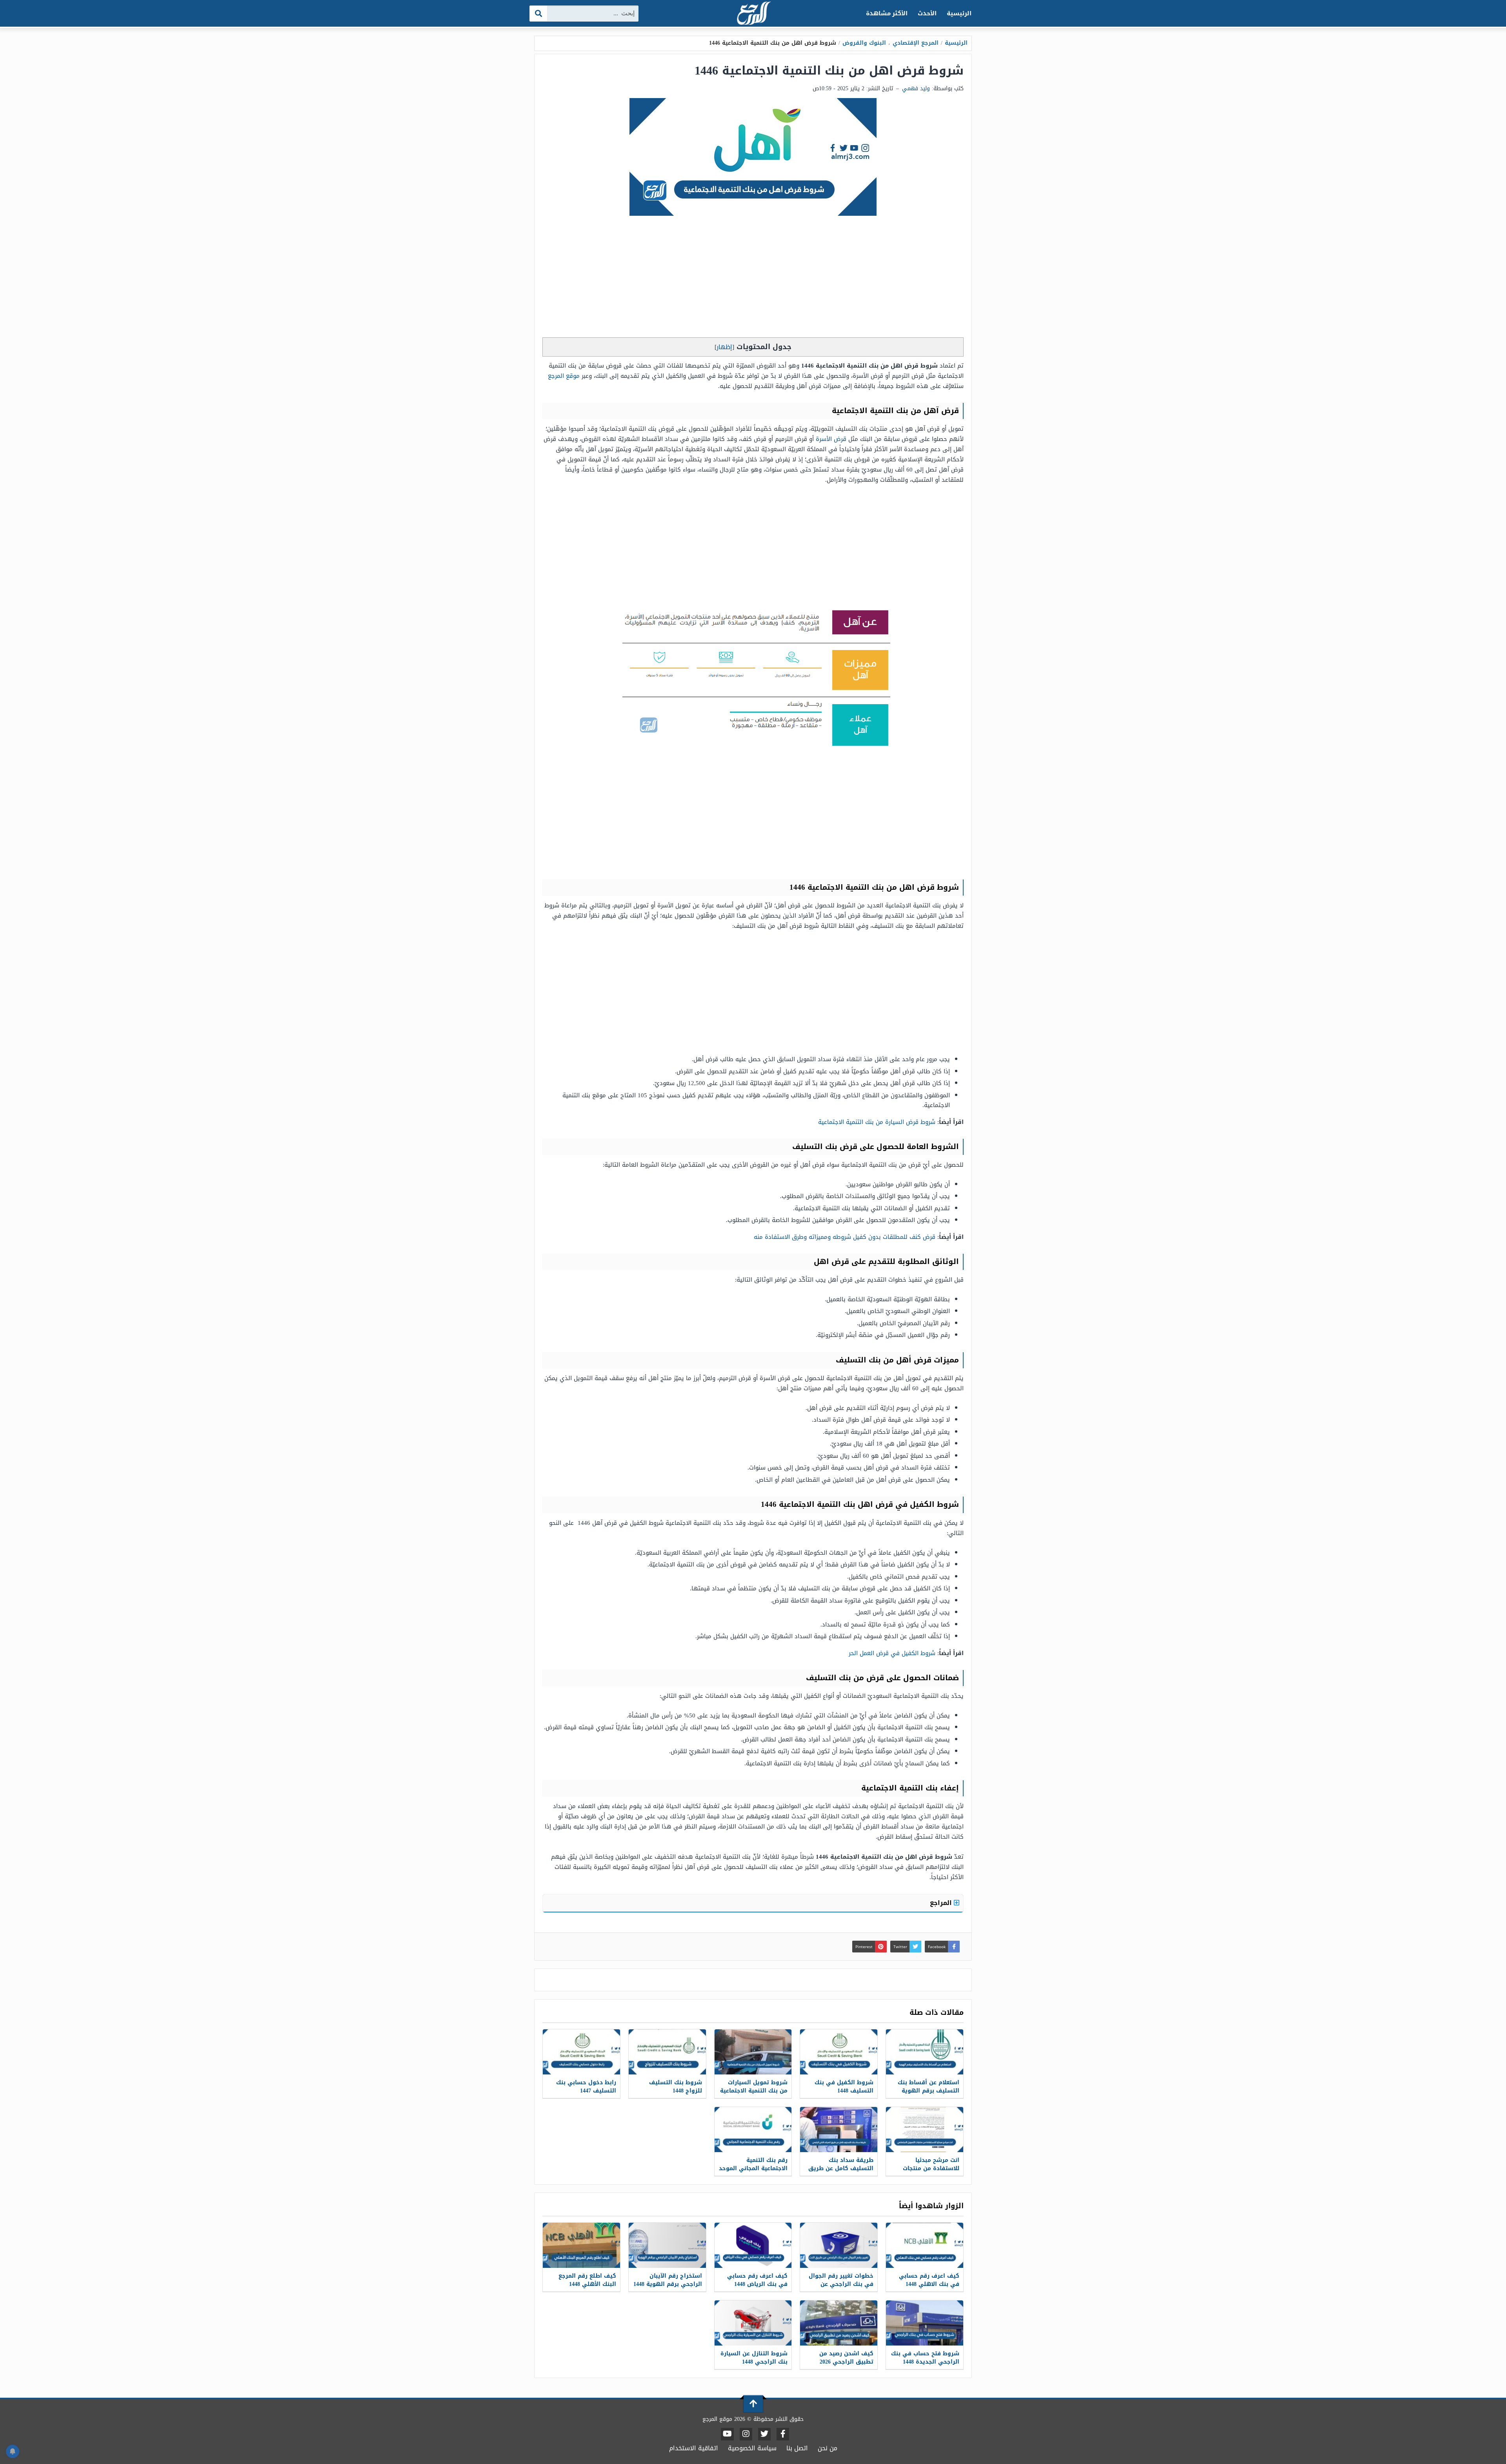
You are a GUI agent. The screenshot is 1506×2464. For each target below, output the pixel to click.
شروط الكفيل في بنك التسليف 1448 (844, 2087)
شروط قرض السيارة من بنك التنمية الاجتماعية (877, 1122)
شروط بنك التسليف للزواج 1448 (676, 2087)
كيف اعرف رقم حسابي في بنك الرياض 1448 (757, 2280)
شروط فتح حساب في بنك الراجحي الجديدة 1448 (925, 2358)
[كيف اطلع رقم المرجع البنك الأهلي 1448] (581, 2245)
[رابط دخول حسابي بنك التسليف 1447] (581, 2052)
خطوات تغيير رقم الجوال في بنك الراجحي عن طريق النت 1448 (841, 2284)
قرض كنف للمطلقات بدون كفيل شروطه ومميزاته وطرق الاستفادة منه (845, 1237)
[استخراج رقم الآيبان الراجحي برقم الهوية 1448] (667, 2245)
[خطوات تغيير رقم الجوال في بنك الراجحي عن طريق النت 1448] (839, 2245)
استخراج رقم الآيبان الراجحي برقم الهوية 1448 (668, 2280)
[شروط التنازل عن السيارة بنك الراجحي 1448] (753, 2323)
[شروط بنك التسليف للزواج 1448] (667, 2052)
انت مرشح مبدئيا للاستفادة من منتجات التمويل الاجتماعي (931, 2168)
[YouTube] (727, 2434)
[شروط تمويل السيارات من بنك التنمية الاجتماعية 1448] (753, 2052)
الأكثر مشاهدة (887, 13)
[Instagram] (746, 2434)
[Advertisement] (753, 279)
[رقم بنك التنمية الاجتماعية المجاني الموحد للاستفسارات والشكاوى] (753, 2130)
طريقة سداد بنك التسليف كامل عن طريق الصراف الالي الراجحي (841, 2168)
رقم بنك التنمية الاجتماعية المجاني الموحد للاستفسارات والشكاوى (753, 2168)
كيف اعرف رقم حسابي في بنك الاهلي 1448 (929, 2280)
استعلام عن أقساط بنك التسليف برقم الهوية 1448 (929, 2091)
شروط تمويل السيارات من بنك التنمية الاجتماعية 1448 (754, 2091)
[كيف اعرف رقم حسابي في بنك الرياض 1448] (753, 2245)
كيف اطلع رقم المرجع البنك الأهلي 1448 (587, 2280)
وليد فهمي (916, 88)
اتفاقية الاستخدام (694, 2448)
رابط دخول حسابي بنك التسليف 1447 (586, 2087)
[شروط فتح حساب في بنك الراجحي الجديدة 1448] (925, 2323)
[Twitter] (764, 2434)
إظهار (724, 347)
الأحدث (927, 13)
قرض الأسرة (831, 439)
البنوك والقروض (864, 43)
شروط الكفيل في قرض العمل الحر (892, 1653)
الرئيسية (959, 13)
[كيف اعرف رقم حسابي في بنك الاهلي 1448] (925, 2245)
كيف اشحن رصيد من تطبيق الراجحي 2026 (846, 2358)
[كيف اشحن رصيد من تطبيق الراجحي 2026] (839, 2323)
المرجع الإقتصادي (916, 43)
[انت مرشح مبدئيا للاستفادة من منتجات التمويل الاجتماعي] (925, 2130)
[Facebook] (783, 2434)
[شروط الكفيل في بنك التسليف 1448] (839, 2052)
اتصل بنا (797, 2448)
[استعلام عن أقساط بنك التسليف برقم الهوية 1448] (925, 2052)
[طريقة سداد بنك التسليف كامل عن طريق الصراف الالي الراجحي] (839, 2130)
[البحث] (539, 14)
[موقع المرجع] (753, 14)
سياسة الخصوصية (752, 2448)
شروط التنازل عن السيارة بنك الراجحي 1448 (754, 2358)
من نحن (828, 2448)
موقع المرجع (564, 376)
